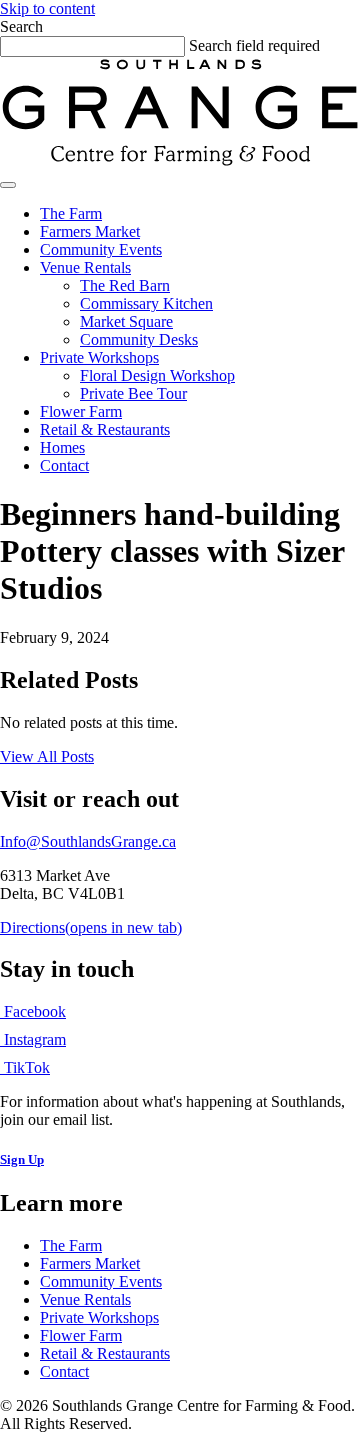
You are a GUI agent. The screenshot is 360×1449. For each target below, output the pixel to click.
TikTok (25, 1067)
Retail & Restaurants (105, 429)
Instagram (33, 1039)
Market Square (126, 321)
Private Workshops (99, 357)
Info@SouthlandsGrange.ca (88, 841)
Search (21, 26)
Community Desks (139, 339)
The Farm (71, 213)
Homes (62, 447)
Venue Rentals (85, 267)
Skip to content (47, 8)
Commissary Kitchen (146, 303)
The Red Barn (125, 285)
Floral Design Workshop (157, 375)
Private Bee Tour (133, 393)
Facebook (33, 1011)
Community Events (101, 249)
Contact (64, 465)
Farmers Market (90, 231)
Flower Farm (81, 411)
